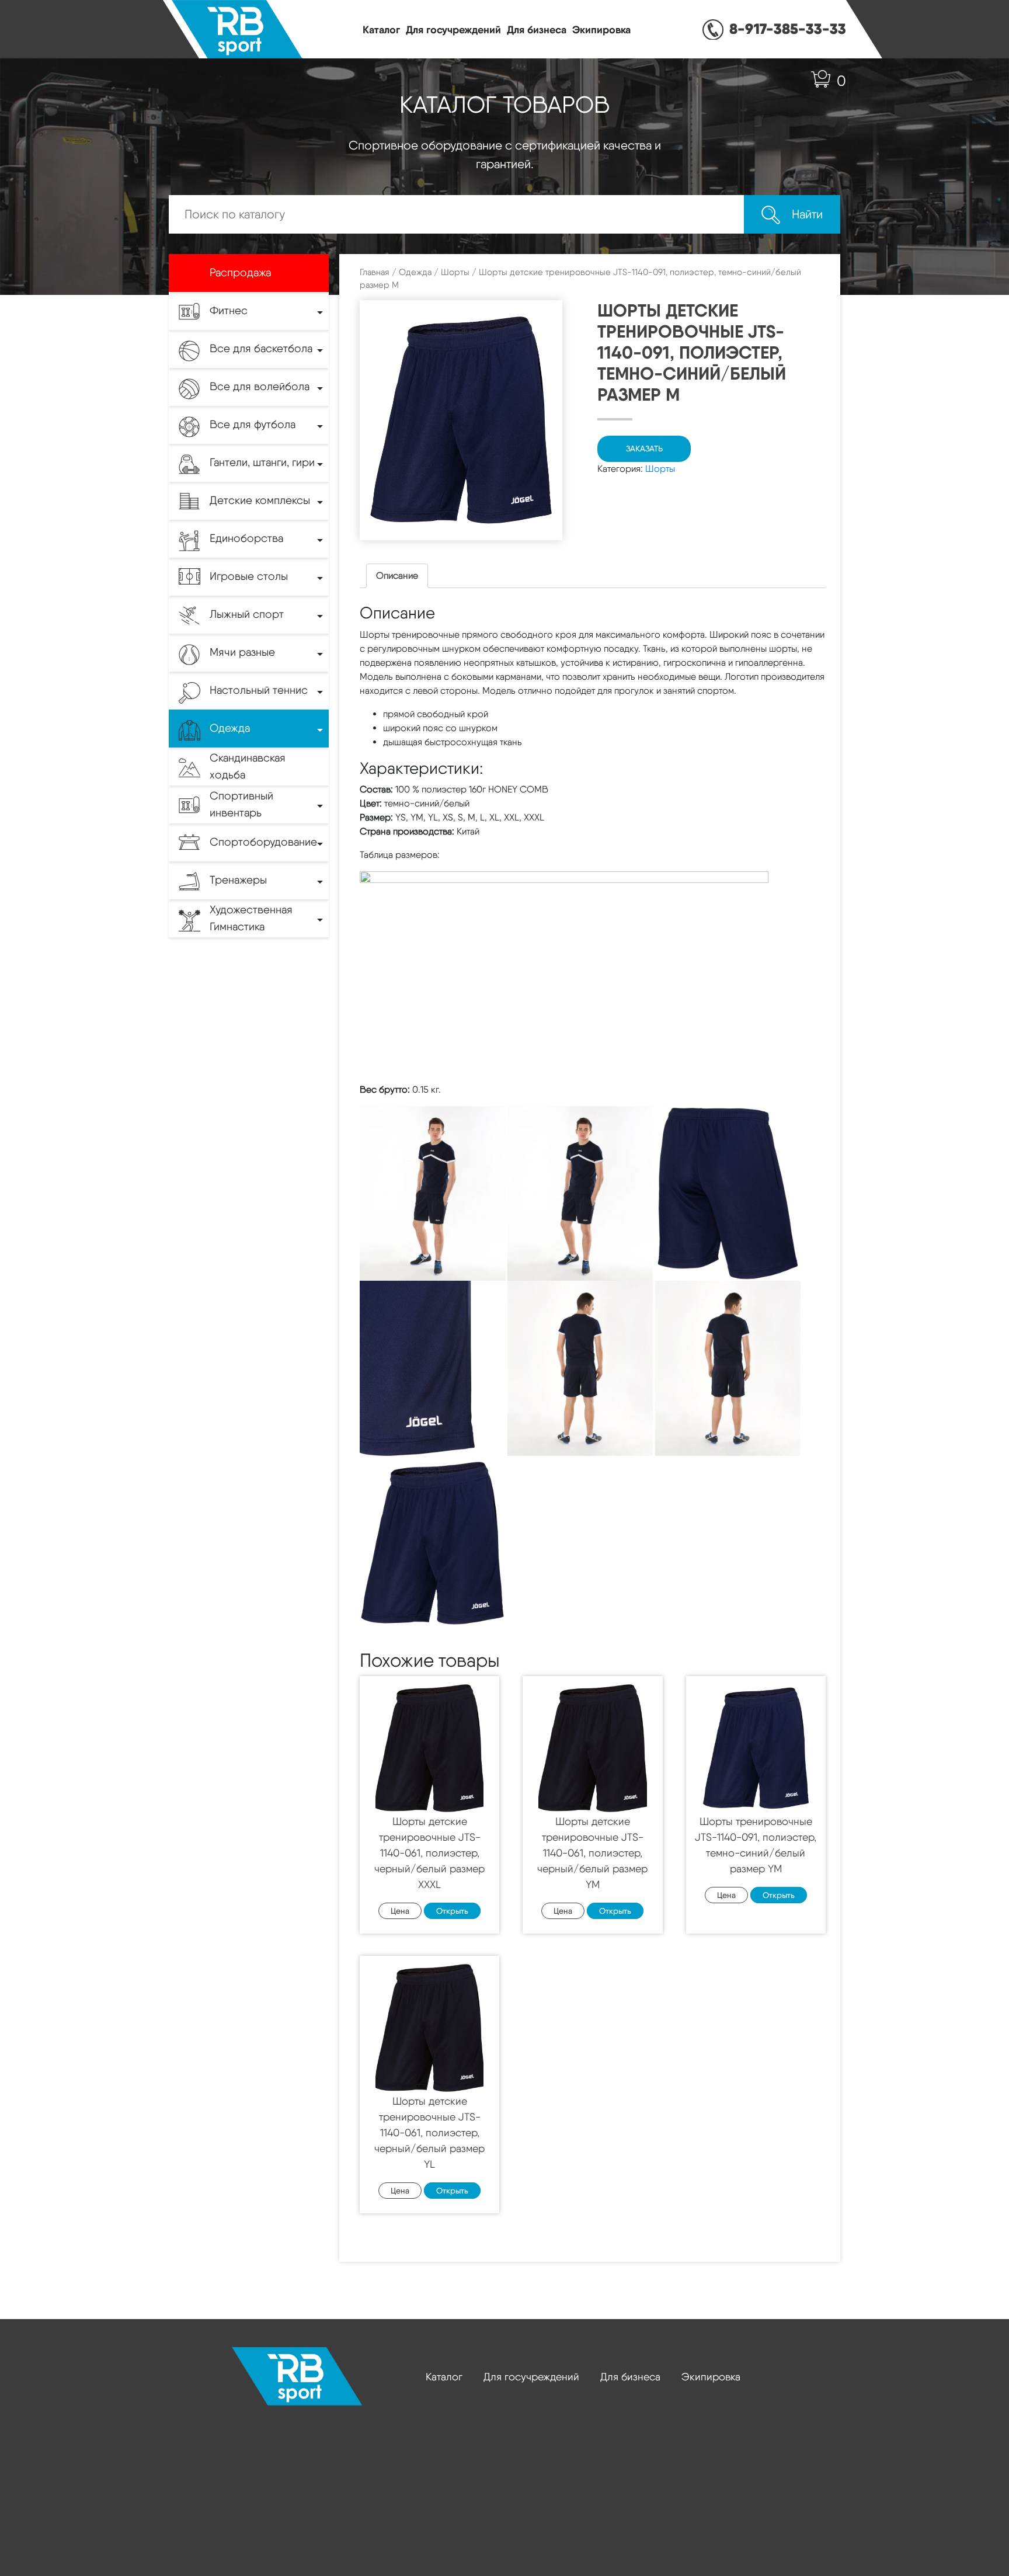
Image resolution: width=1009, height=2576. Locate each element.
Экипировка (601, 29)
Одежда (415, 272)
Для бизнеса (537, 29)
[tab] (397, 576)
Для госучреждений (453, 29)
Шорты (455, 272)
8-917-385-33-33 (788, 29)
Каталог (381, 29)
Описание (397, 576)
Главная (375, 272)
